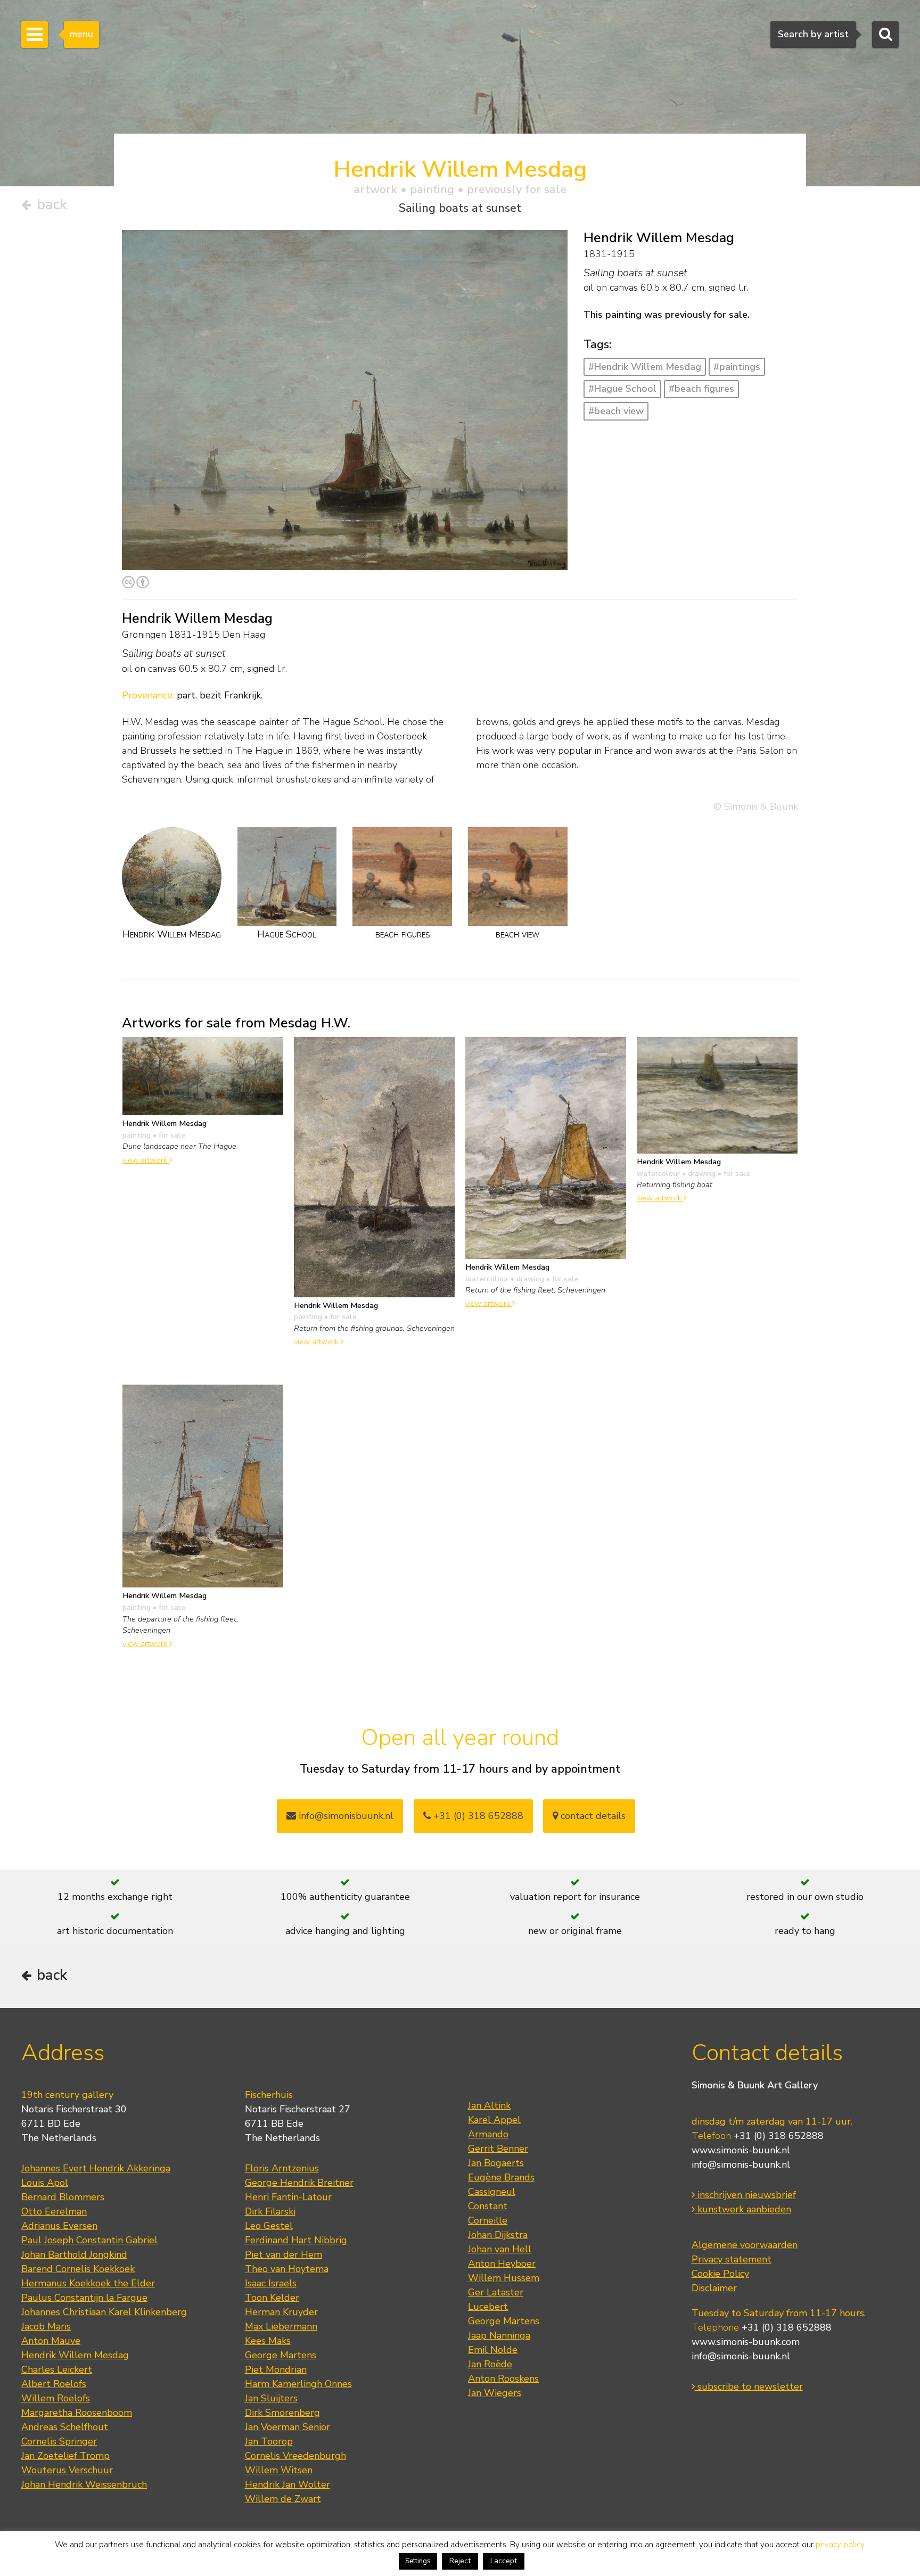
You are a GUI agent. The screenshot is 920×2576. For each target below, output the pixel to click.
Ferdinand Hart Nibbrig (296, 2240)
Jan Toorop (269, 2441)
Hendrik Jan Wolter (287, 2484)
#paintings (737, 367)
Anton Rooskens (503, 2379)
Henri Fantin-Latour (288, 2197)
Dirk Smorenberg (282, 2413)
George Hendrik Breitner (299, 2183)
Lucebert (488, 2307)
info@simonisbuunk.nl (345, 1816)
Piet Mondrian (276, 2369)
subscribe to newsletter (749, 2386)
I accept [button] (504, 2561)
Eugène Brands (501, 2177)
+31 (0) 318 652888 (477, 1816)
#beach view (616, 411)
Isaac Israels (271, 2283)
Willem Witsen (279, 2470)
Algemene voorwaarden (745, 2245)
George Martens (281, 2355)
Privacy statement (732, 2259)
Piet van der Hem (284, 2254)
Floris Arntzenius (282, 2168)
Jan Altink (489, 2105)
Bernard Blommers (63, 2197)
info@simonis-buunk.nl (741, 2165)
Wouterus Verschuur (67, 2470)
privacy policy (840, 2545)
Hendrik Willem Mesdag (75, 2355)
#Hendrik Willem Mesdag (645, 367)
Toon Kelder (272, 2298)
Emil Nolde (493, 2350)
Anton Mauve (51, 2341)
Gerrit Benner (498, 2149)
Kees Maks (268, 2341)
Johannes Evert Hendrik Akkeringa (96, 2168)
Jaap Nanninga (499, 2335)
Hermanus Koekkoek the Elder (88, 2283)
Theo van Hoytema (287, 2269)
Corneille (488, 2220)
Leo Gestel (269, 2226)
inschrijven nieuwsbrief (745, 2195)
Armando (488, 2134)
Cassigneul (492, 2192)
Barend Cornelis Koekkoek (78, 2269)
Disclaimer (714, 2288)
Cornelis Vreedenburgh (295, 2456)
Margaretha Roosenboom (77, 2413)
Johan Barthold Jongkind (74, 2254)
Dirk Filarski (270, 2211)
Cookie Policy (720, 2274)
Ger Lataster (496, 2292)
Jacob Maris (46, 2326)
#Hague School (622, 389)
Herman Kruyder (281, 2312)
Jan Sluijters (271, 2398)
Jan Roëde (490, 2364)
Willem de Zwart (283, 2499)
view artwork (146, 1160)
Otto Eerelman (54, 2211)
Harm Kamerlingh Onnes (298, 2384)
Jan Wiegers (495, 2393)
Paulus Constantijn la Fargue (84, 2298)
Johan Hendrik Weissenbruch (84, 2484)
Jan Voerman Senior (287, 2427)
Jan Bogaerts (496, 2163)
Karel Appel (494, 2120)
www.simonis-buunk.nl (741, 2150)
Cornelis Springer (59, 2441)
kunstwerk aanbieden (743, 2209)
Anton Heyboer (502, 2264)
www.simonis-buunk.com (746, 2342)
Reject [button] (460, 2561)
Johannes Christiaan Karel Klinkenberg (104, 2312)
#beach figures (701, 389)
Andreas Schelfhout (65, 2427)
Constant (488, 2206)
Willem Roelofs (56, 2398)
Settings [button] (418, 2561)
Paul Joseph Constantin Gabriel (89, 2240)
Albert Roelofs (54, 2384)
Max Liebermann (281, 2326)
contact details (592, 1816)
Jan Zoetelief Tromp (65, 2456)
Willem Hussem (504, 2278)
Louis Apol (45, 2183)
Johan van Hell (500, 2249)
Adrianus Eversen (59, 2226)
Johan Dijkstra (498, 2235)
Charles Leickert (57, 2369)
